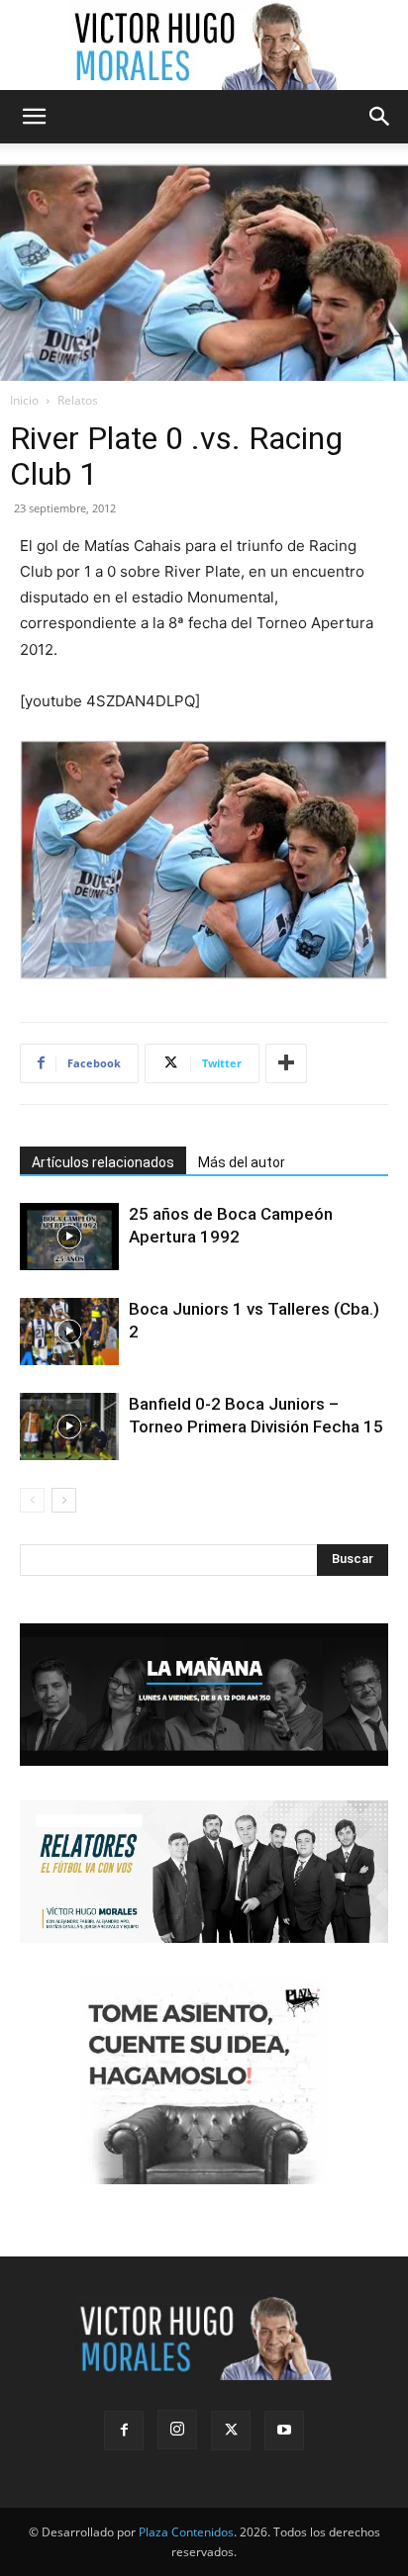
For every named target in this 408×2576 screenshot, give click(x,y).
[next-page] (64, 1500)
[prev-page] (32, 1500)
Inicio (24, 400)
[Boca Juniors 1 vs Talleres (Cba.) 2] (69, 1332)
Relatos (78, 400)
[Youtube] (284, 2431)
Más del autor (242, 1162)
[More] (286, 1063)
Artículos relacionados (103, 1162)
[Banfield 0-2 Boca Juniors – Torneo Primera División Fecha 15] (69, 1427)
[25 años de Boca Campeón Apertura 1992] (69, 1237)
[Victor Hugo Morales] (204, 46)
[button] (34, 117)
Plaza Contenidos (186, 2532)
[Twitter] (231, 2431)
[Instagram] (177, 2430)
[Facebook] (124, 2431)
